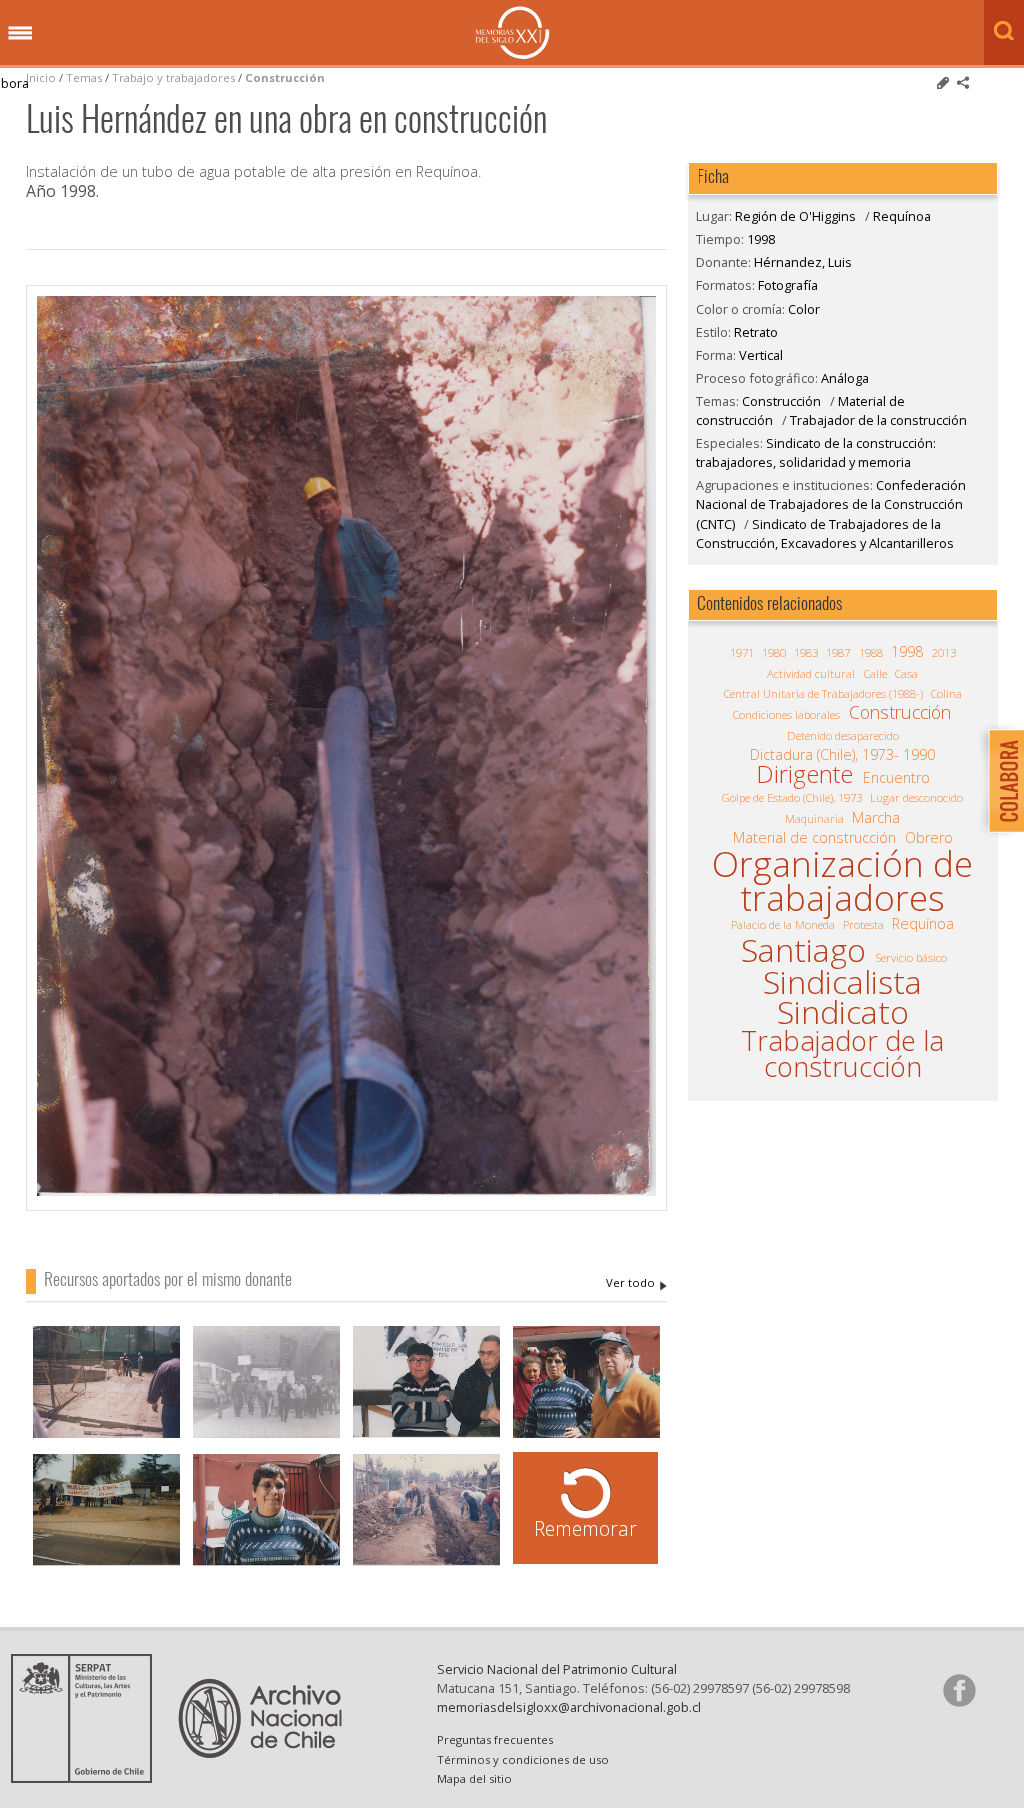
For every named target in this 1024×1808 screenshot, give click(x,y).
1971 (742, 652)
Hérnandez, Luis (636, 1283)
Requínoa (902, 216)
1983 (806, 652)
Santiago (803, 950)
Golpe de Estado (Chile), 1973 (792, 797)
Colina (946, 693)
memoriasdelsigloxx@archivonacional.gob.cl (569, 1707)
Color (804, 309)
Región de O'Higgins (795, 216)
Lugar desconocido (916, 797)
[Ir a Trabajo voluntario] (426, 1512)
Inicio (41, 77)
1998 (761, 239)
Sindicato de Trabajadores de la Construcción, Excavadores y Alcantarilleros (825, 533)
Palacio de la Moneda (783, 924)
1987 (838, 652)
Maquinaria (814, 818)
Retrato (756, 332)
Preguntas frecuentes (495, 1739)
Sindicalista (842, 982)
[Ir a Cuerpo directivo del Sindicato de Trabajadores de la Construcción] (586, 1384)
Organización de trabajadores (842, 880)
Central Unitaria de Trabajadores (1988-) (823, 693)
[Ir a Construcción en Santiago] (106, 1384)
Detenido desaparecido (843, 735)
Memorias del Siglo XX (512, 32)
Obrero (929, 838)
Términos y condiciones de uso (523, 1759)
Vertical (761, 355)
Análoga (845, 378)
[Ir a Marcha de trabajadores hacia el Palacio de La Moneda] (266, 1384)
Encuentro (896, 778)
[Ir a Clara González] (266, 1512)
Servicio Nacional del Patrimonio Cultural (557, 1669)
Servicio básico (911, 957)
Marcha (876, 818)
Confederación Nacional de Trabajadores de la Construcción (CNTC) (831, 504)
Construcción (285, 77)
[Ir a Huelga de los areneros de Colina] (106, 1512)
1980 (774, 652)
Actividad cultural (811, 673)
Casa (906, 673)
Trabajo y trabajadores (173, 77)
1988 (871, 652)
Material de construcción (814, 838)
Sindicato (843, 1012)
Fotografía (788, 285)
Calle (875, 673)
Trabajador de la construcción (878, 420)
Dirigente (804, 774)
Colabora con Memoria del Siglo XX (1001, 780)
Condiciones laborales (786, 714)
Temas (84, 77)
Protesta (863, 924)
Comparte (963, 83)
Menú (20, 34)
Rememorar (585, 1528)
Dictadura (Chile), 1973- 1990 (842, 755)
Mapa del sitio (474, 1778)
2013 (944, 652)
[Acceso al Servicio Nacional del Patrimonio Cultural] (88, 1777)
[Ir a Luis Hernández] (426, 1384)
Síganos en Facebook (959, 1690)
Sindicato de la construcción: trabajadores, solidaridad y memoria (816, 452)
